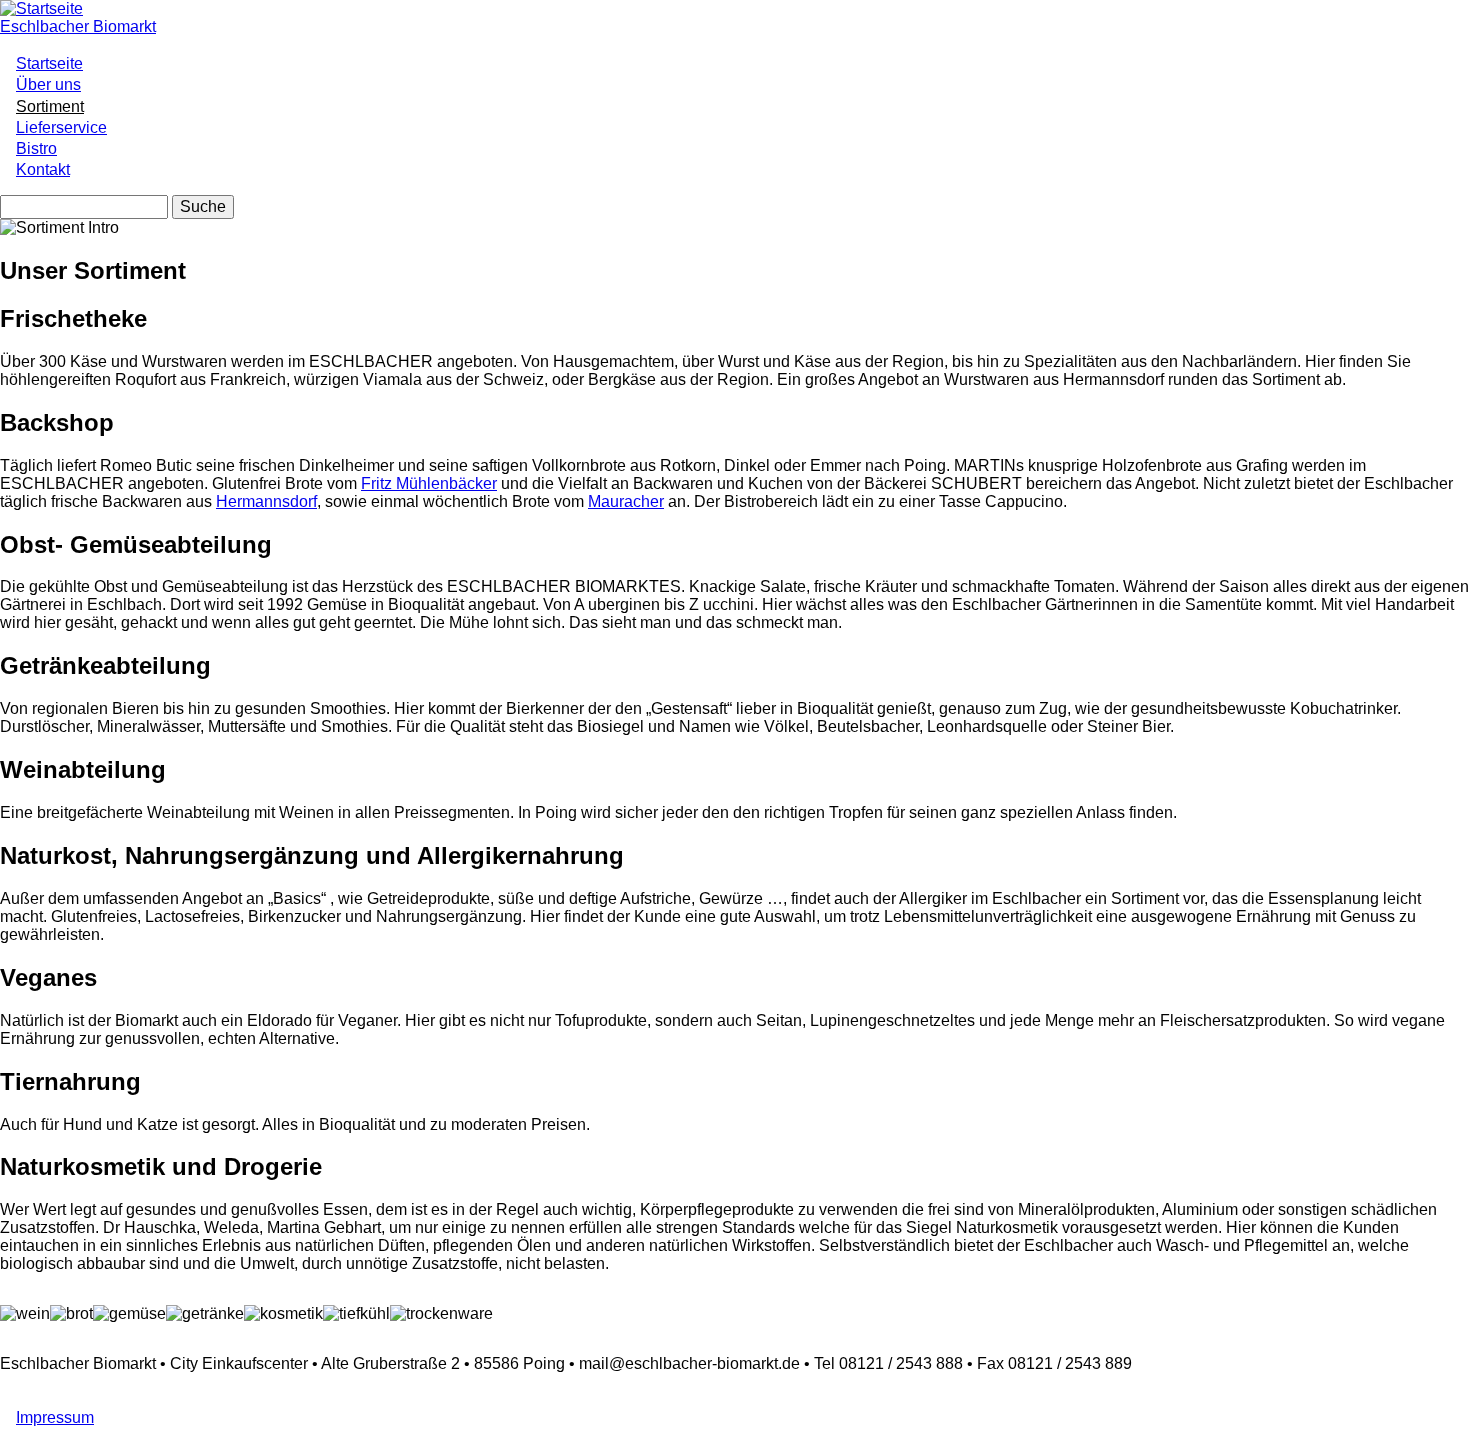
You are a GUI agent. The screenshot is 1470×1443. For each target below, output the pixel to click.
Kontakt (43, 169)
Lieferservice (61, 127)
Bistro (36, 148)
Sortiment (50, 106)
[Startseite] (41, 8)
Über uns (48, 84)
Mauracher (626, 501)
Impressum (55, 1417)
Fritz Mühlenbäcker (429, 483)
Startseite (49, 63)
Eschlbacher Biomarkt (78, 26)
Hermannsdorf (266, 501)
